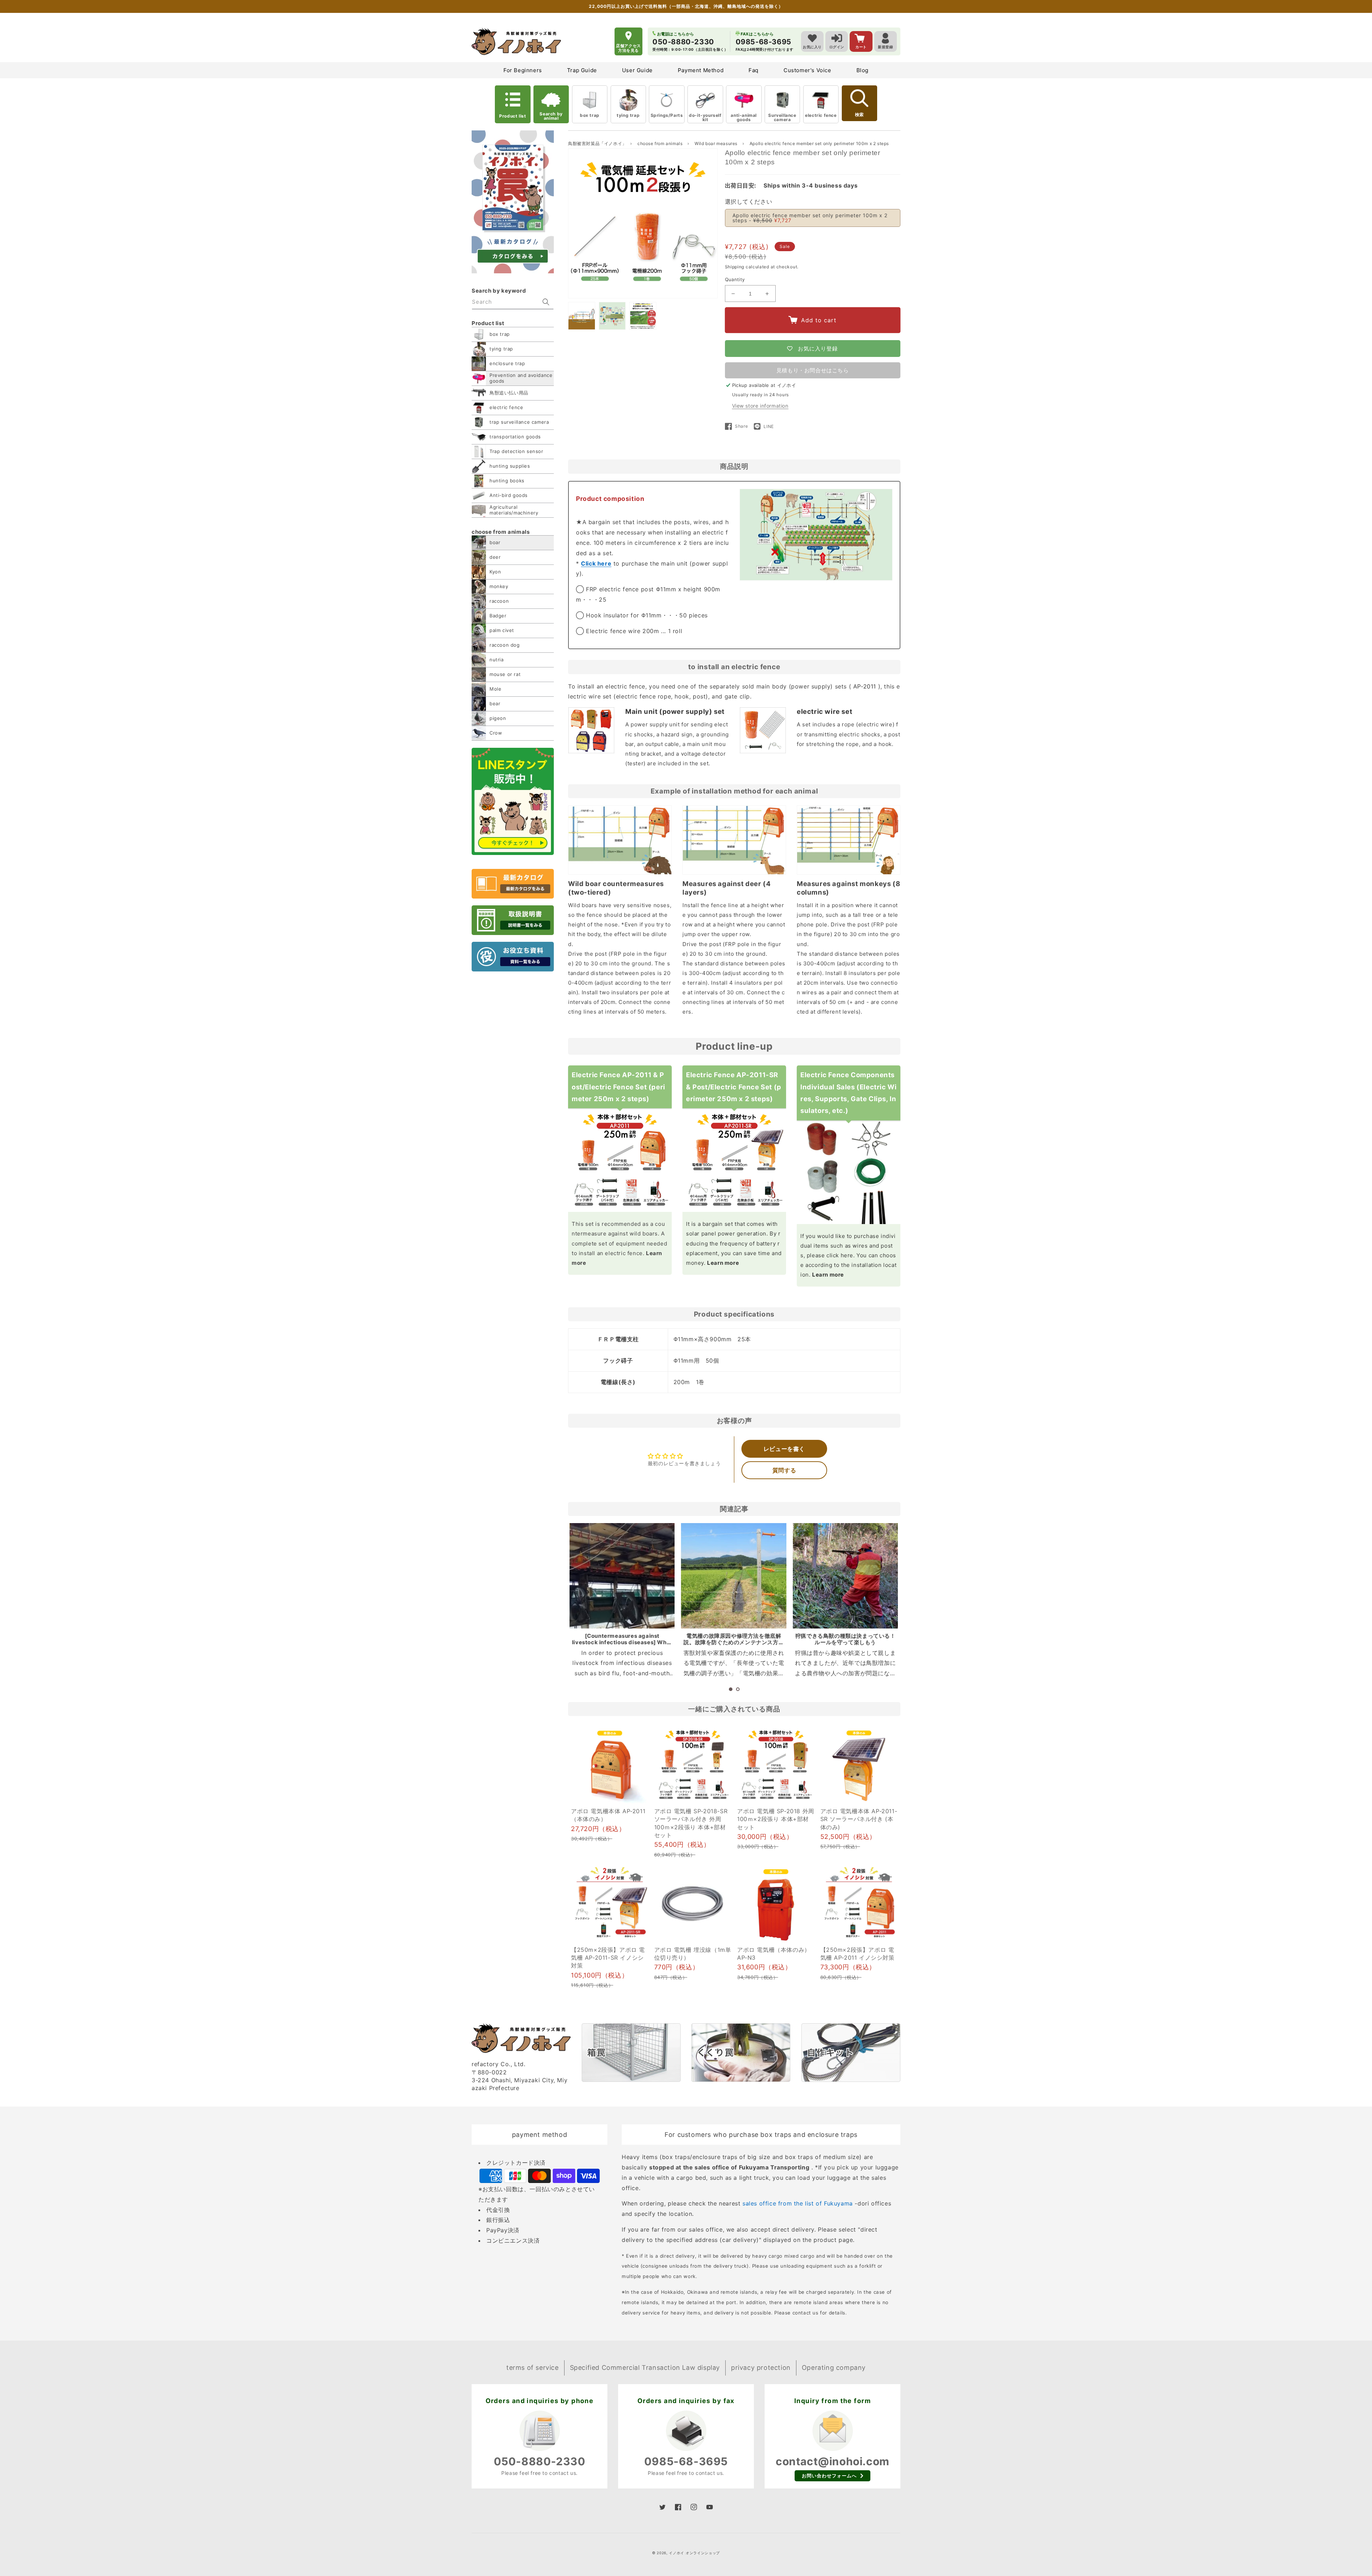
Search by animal (551, 116)
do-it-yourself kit (705, 117)
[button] (731, 1689)
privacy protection (761, 2368)
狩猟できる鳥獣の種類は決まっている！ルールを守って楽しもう (846, 1639)
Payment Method (701, 70)
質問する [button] (784, 1470)
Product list (513, 116)
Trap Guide (582, 70)
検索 (859, 115)
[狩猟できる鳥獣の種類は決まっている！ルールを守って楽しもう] (845, 1576)
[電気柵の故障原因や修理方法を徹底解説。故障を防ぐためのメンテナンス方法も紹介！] (734, 1576)
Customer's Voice (807, 70)
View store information (760, 406)
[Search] (546, 302)
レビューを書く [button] (784, 1449)
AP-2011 (865, 686)
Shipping (735, 267)
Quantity (735, 279)
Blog (863, 70)
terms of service (533, 2368)
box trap (590, 115)
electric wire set (824, 711)
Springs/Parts (667, 115)
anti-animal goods (744, 117)
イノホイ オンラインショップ (694, 2553)
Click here (596, 563)
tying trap (628, 115)
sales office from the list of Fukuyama (798, 2203)
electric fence (821, 115)
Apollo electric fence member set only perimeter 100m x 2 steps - (810, 218)
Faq (754, 70)
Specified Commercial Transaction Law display (645, 2368)
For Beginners (523, 70)
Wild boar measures (717, 143)
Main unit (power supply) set (675, 711)
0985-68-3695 (686, 2461)
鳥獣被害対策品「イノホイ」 (597, 143)
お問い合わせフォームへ (829, 2476)
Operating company (834, 2368)
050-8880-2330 (540, 2461)
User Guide (637, 70)
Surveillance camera (782, 117)
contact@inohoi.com (832, 2461)
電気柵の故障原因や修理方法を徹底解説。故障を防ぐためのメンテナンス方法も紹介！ (734, 1642)
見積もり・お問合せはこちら (813, 370)
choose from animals (661, 143)
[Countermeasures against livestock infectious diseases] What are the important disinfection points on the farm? (622, 1645)
